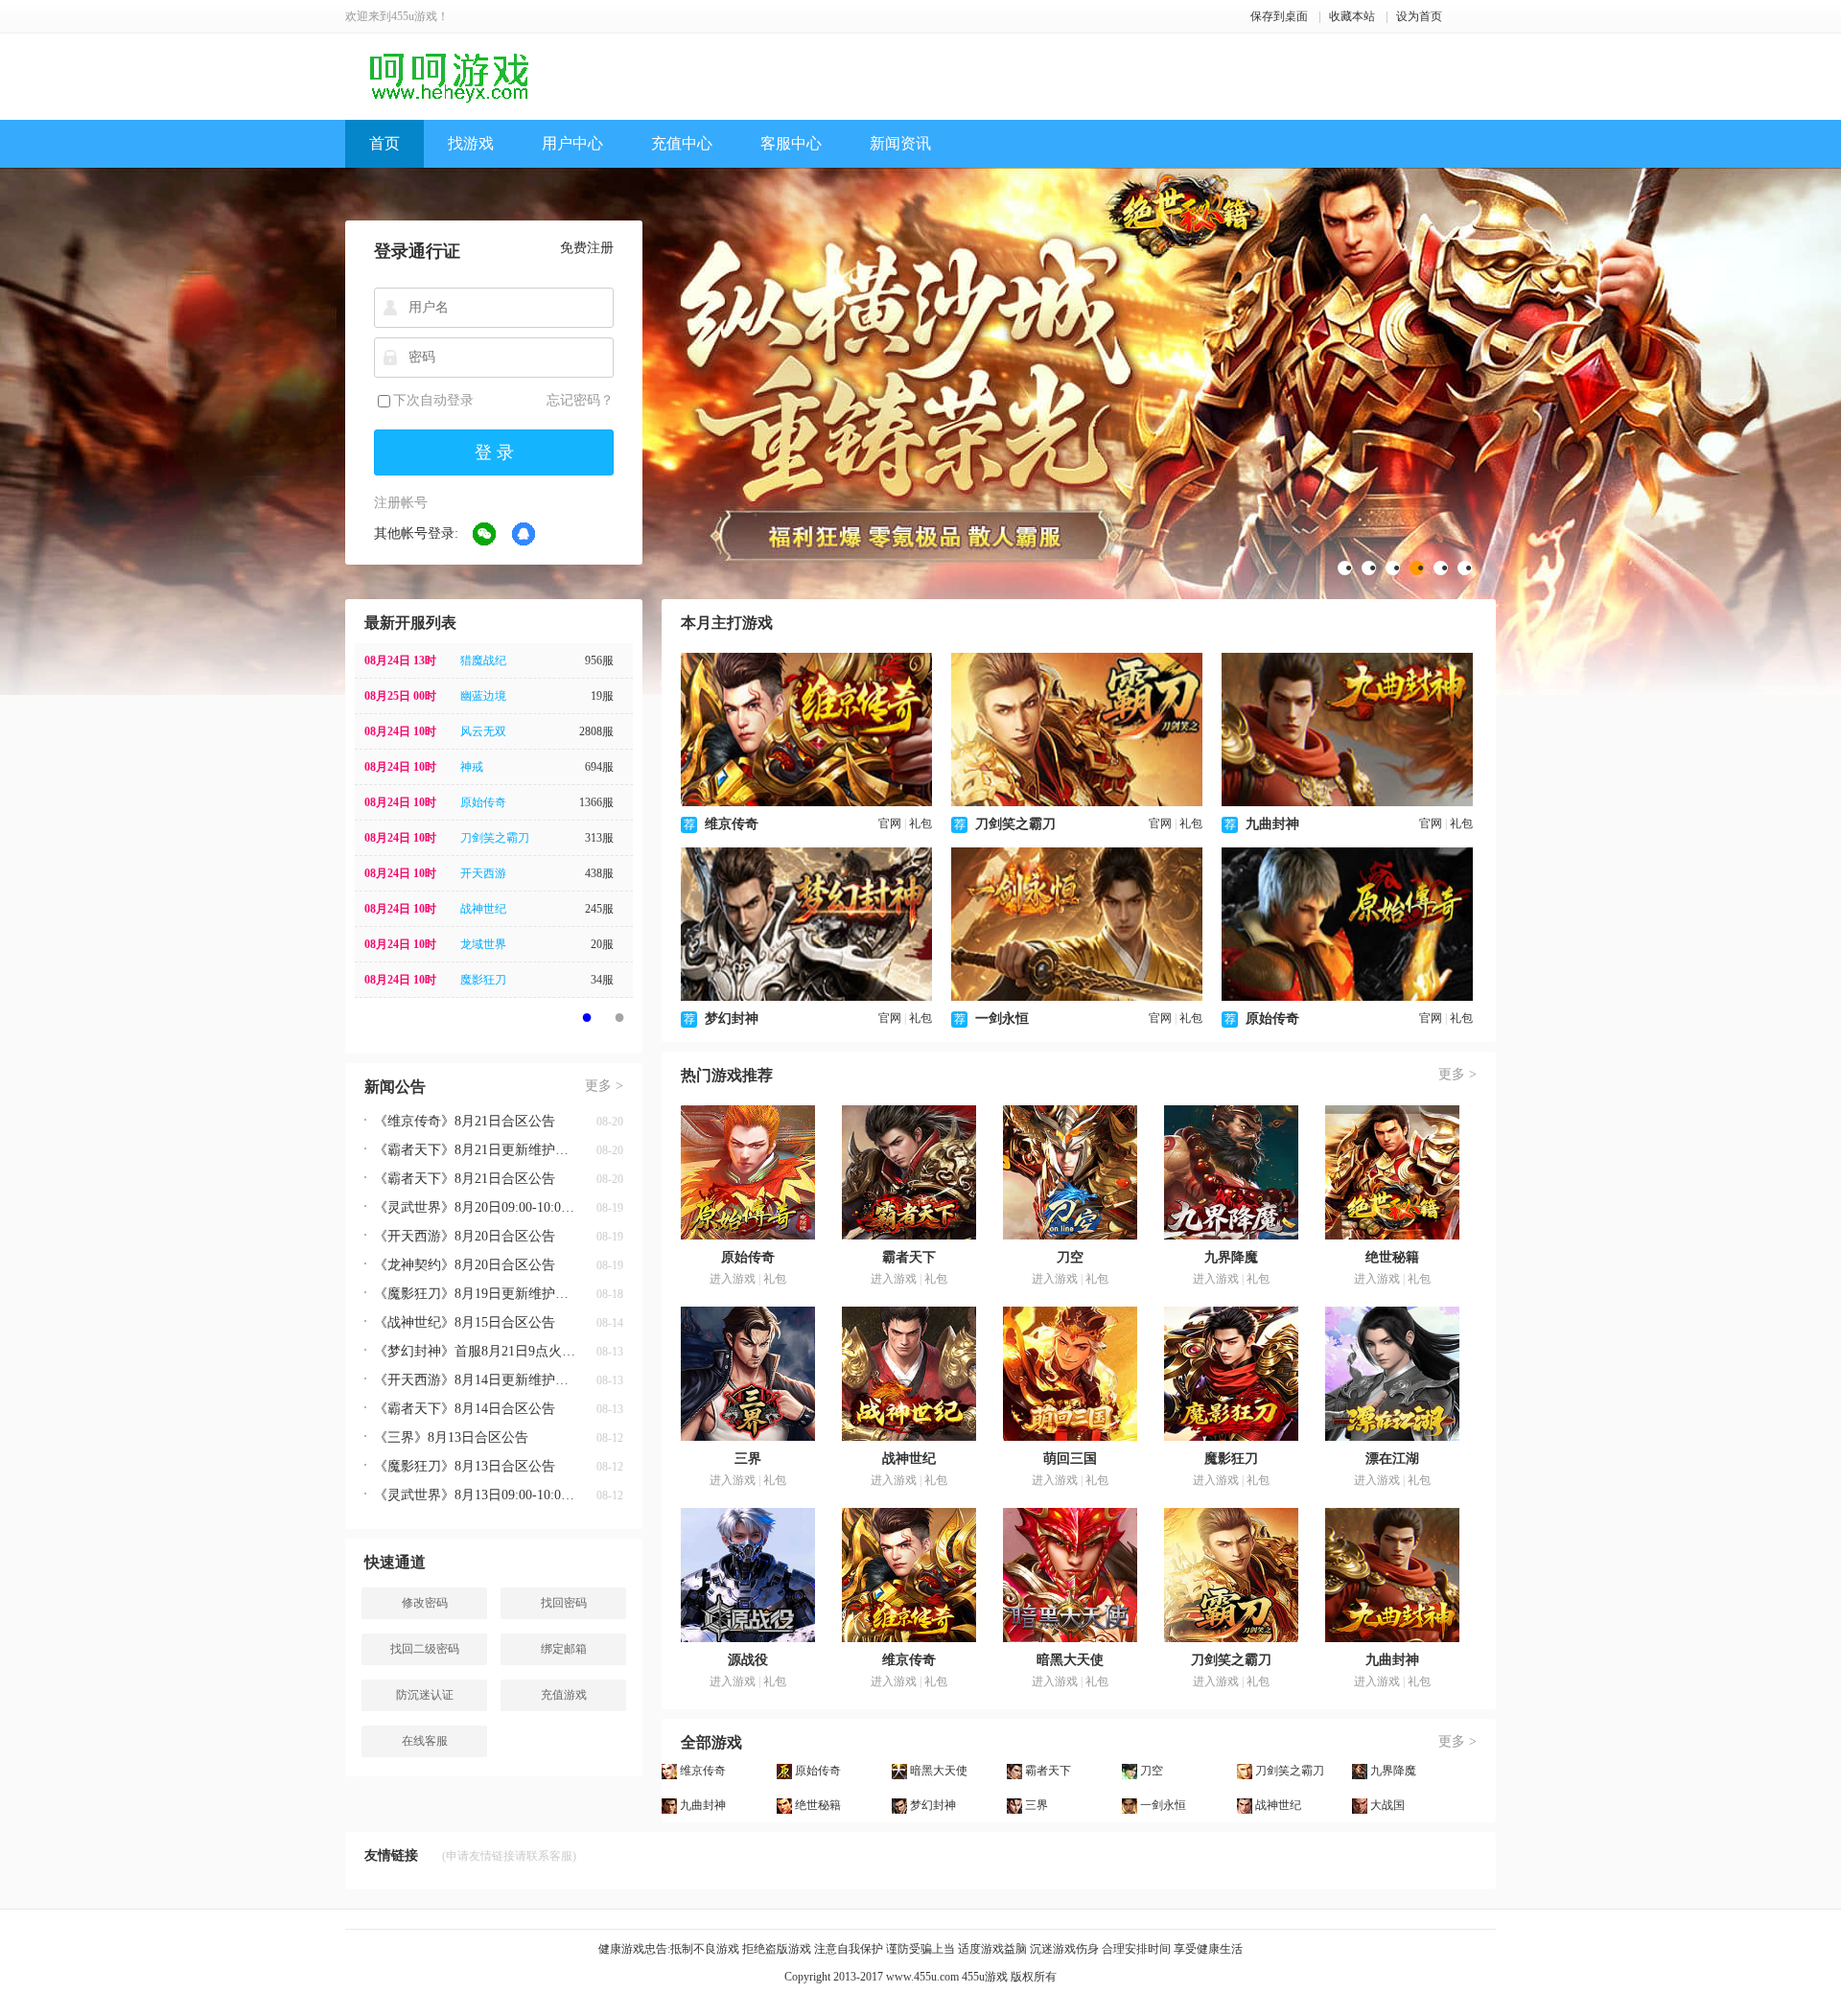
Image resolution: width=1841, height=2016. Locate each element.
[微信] (485, 535)
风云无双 (483, 731)
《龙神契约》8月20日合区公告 (465, 1265)
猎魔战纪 (483, 660)
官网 (890, 823)
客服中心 (791, 143)
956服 (599, 660)
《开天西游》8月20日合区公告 (465, 1236)
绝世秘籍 (1392, 1257)
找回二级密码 (425, 1649)
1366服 (596, 802)
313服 (599, 838)
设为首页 (1419, 16)
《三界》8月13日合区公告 (451, 1437)
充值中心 (682, 143)
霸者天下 (909, 1257)
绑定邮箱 (564, 1649)
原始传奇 (483, 802)
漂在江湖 (1392, 1459)
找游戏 (471, 143)
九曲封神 (1272, 824)
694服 (599, 767)
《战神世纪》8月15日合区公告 (465, 1322)
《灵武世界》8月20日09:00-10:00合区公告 (475, 1207)
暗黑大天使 (1070, 1660)
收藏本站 (1352, 16)
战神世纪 (483, 909)
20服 (602, 944)
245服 (599, 909)
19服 (602, 696)
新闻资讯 (900, 143)
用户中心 (572, 143)
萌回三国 (1070, 1459)
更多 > (604, 1086)
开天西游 (483, 873)
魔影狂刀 (483, 980)
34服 (602, 980)
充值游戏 (564, 1695)
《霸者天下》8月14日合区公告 (465, 1409)
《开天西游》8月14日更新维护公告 (475, 1380)
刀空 (1070, 1257)
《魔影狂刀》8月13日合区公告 (465, 1466)
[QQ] (524, 535)
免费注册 (587, 248)
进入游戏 (733, 1279)
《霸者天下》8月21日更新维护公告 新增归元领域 (475, 1150)
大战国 (1387, 1805)
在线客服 (425, 1741)
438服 (599, 873)
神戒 (472, 767)
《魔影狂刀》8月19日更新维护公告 (475, 1294)
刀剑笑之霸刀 (495, 838)
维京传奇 (732, 824)
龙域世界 (483, 944)
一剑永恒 (1002, 1019)
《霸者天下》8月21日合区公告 (465, 1179)
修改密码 (425, 1603)
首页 (385, 143)
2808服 (596, 731)
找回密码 (564, 1603)
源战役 (748, 1660)
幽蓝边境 (483, 696)
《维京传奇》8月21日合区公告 (465, 1121)
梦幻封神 (732, 1019)
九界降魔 (1231, 1257)
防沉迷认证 (425, 1695)
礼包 (920, 823)
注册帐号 (401, 503)
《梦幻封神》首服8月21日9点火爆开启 (475, 1351)
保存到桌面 (1279, 16)
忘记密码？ (580, 400)
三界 (748, 1459)
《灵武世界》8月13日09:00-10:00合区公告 (475, 1495)
